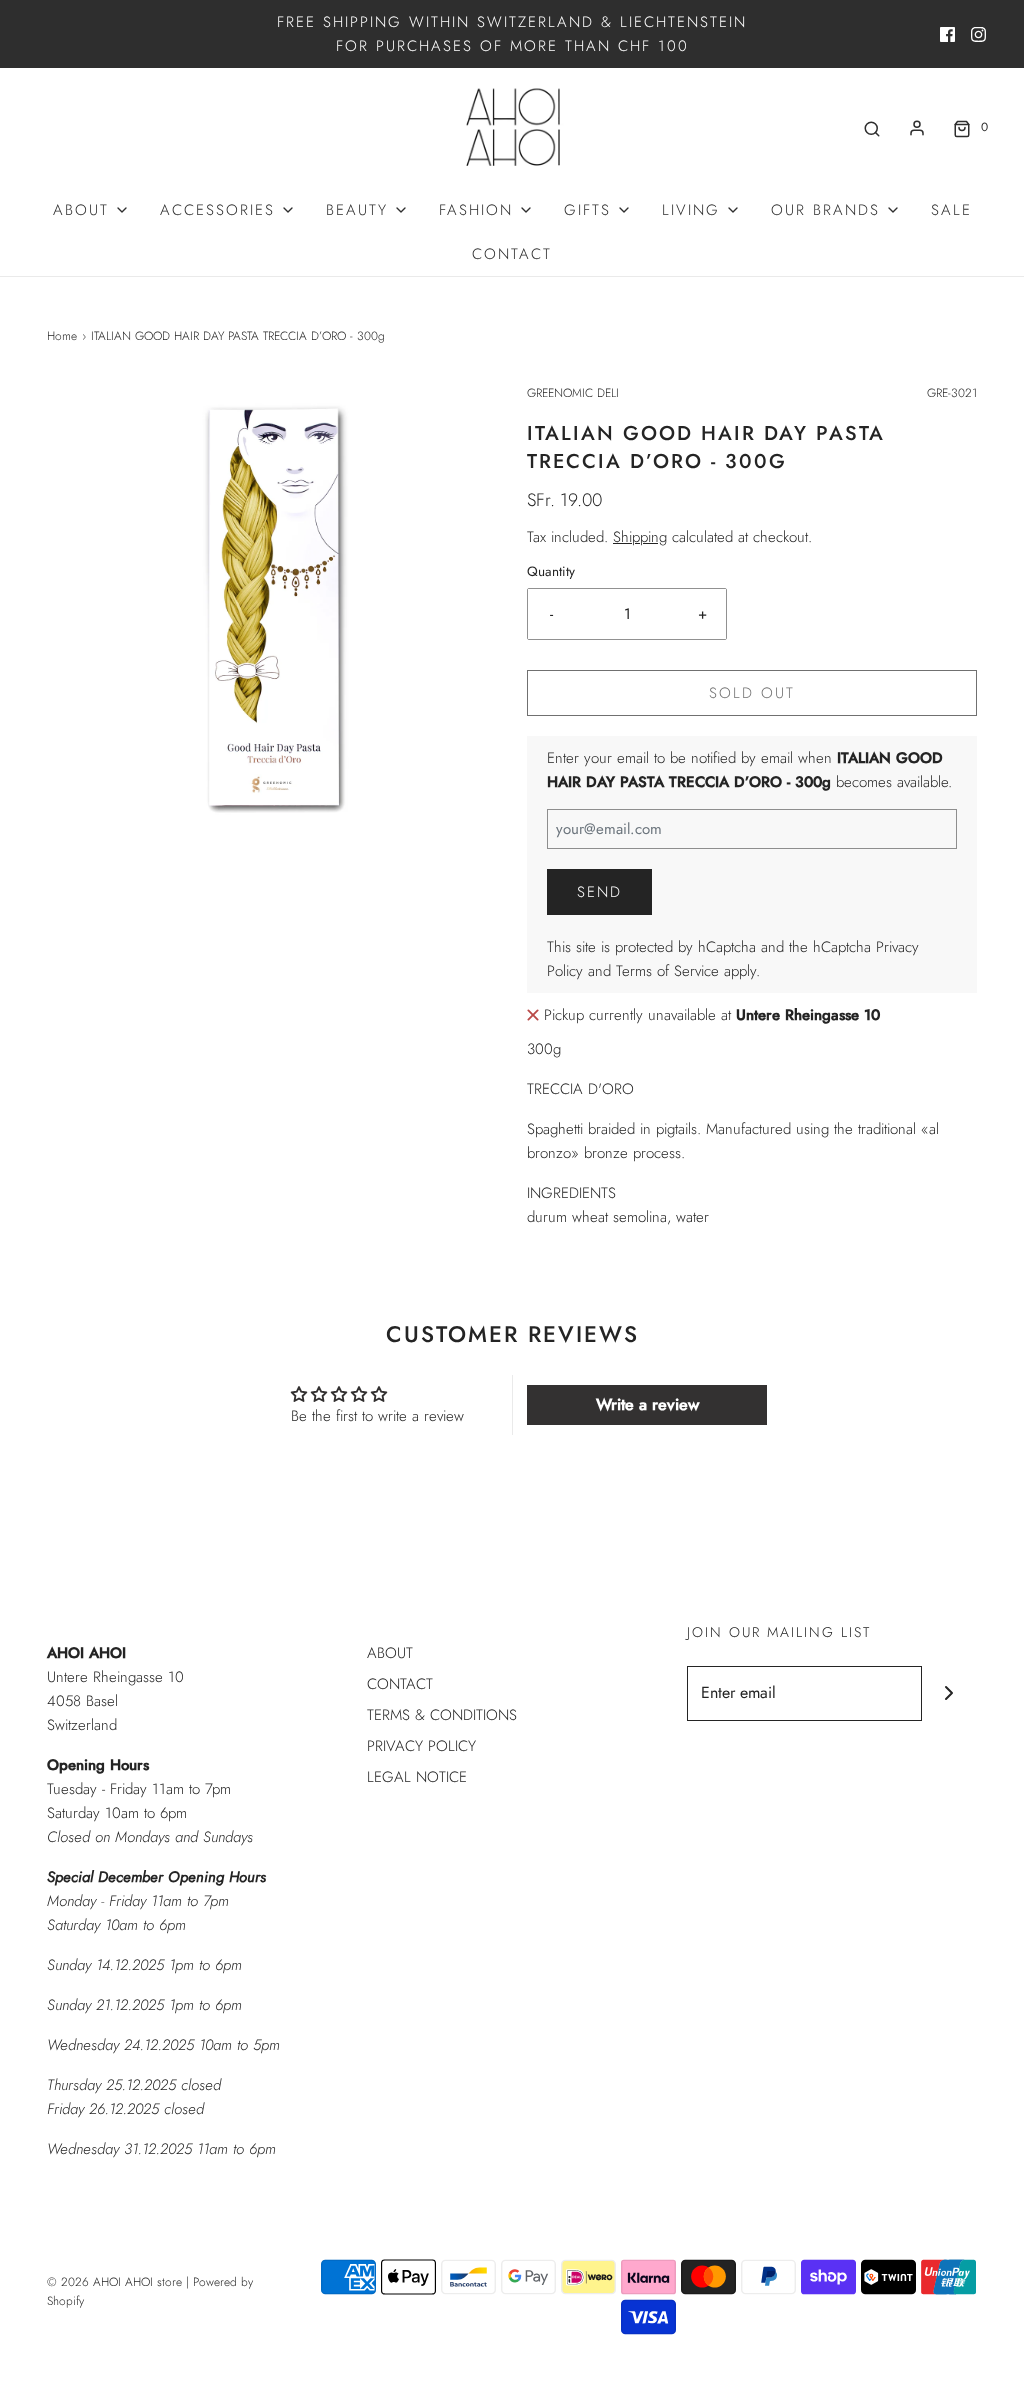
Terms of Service (667, 971)
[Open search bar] (872, 127)
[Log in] (917, 128)
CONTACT (512, 254)
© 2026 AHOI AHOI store (114, 2282)
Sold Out (752, 693)
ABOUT (390, 1653)
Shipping (640, 537)
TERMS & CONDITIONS (442, 1715)
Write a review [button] (647, 1404)
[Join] (949, 1693)
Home (62, 336)
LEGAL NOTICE (417, 1777)
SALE (951, 210)
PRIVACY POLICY (421, 1746)
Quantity (551, 571)
